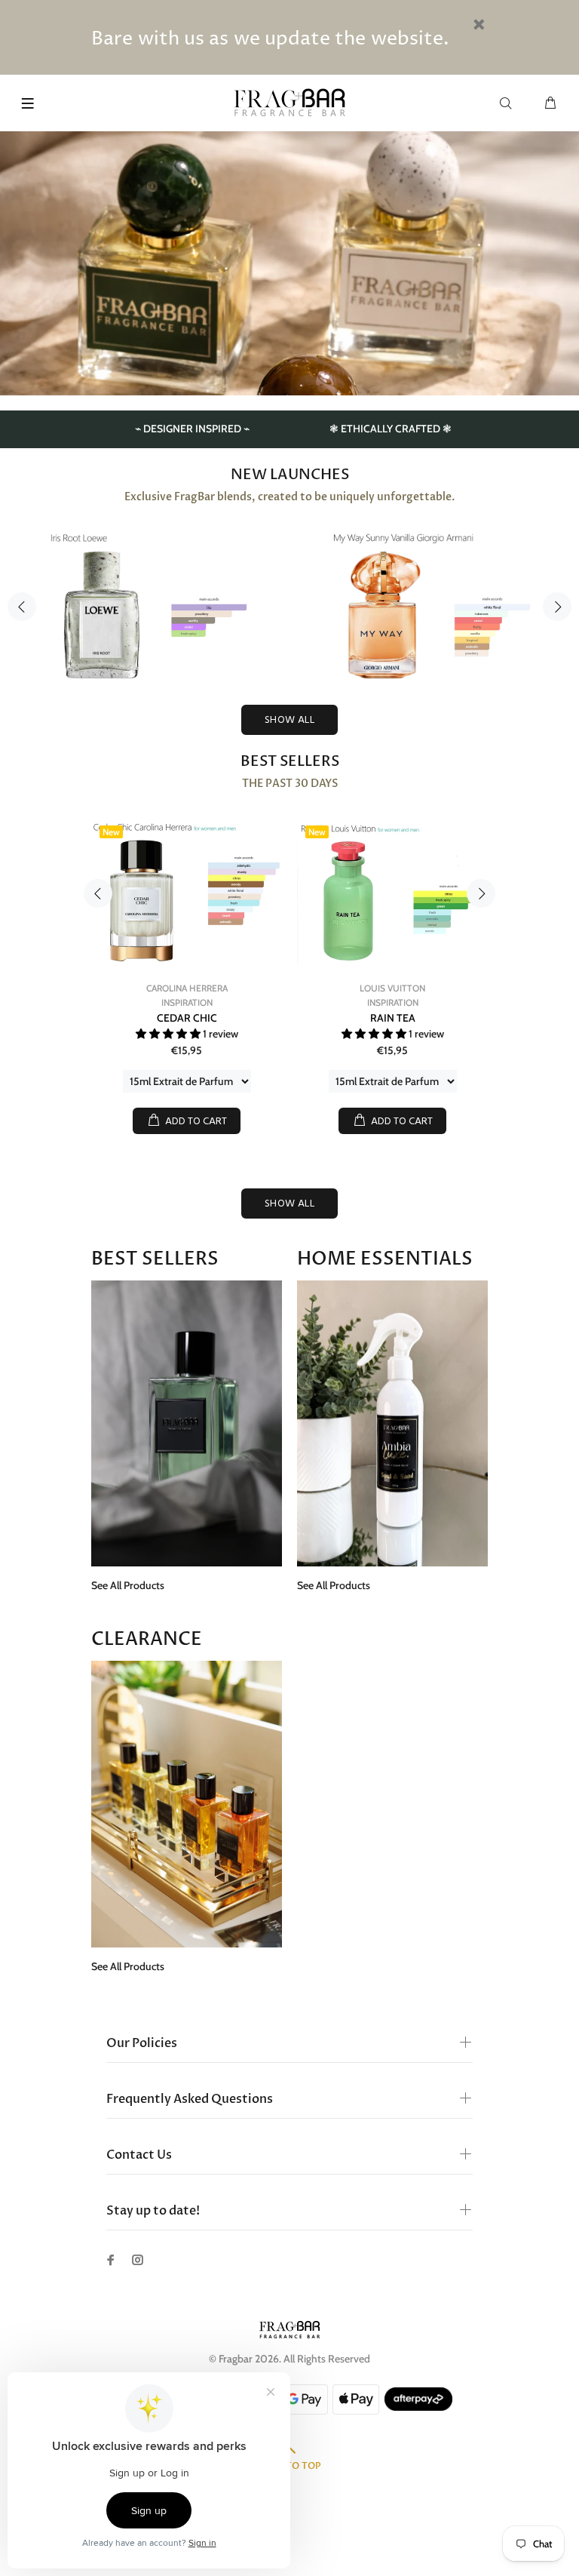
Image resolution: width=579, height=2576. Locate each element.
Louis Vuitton (392, 988)
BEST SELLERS (290, 761)
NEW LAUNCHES (290, 475)
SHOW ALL (289, 720)
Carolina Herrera (187, 988)
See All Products (128, 1585)
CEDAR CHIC (187, 1018)
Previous (22, 607)
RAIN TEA (393, 1018)
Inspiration (187, 1002)
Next (557, 607)
